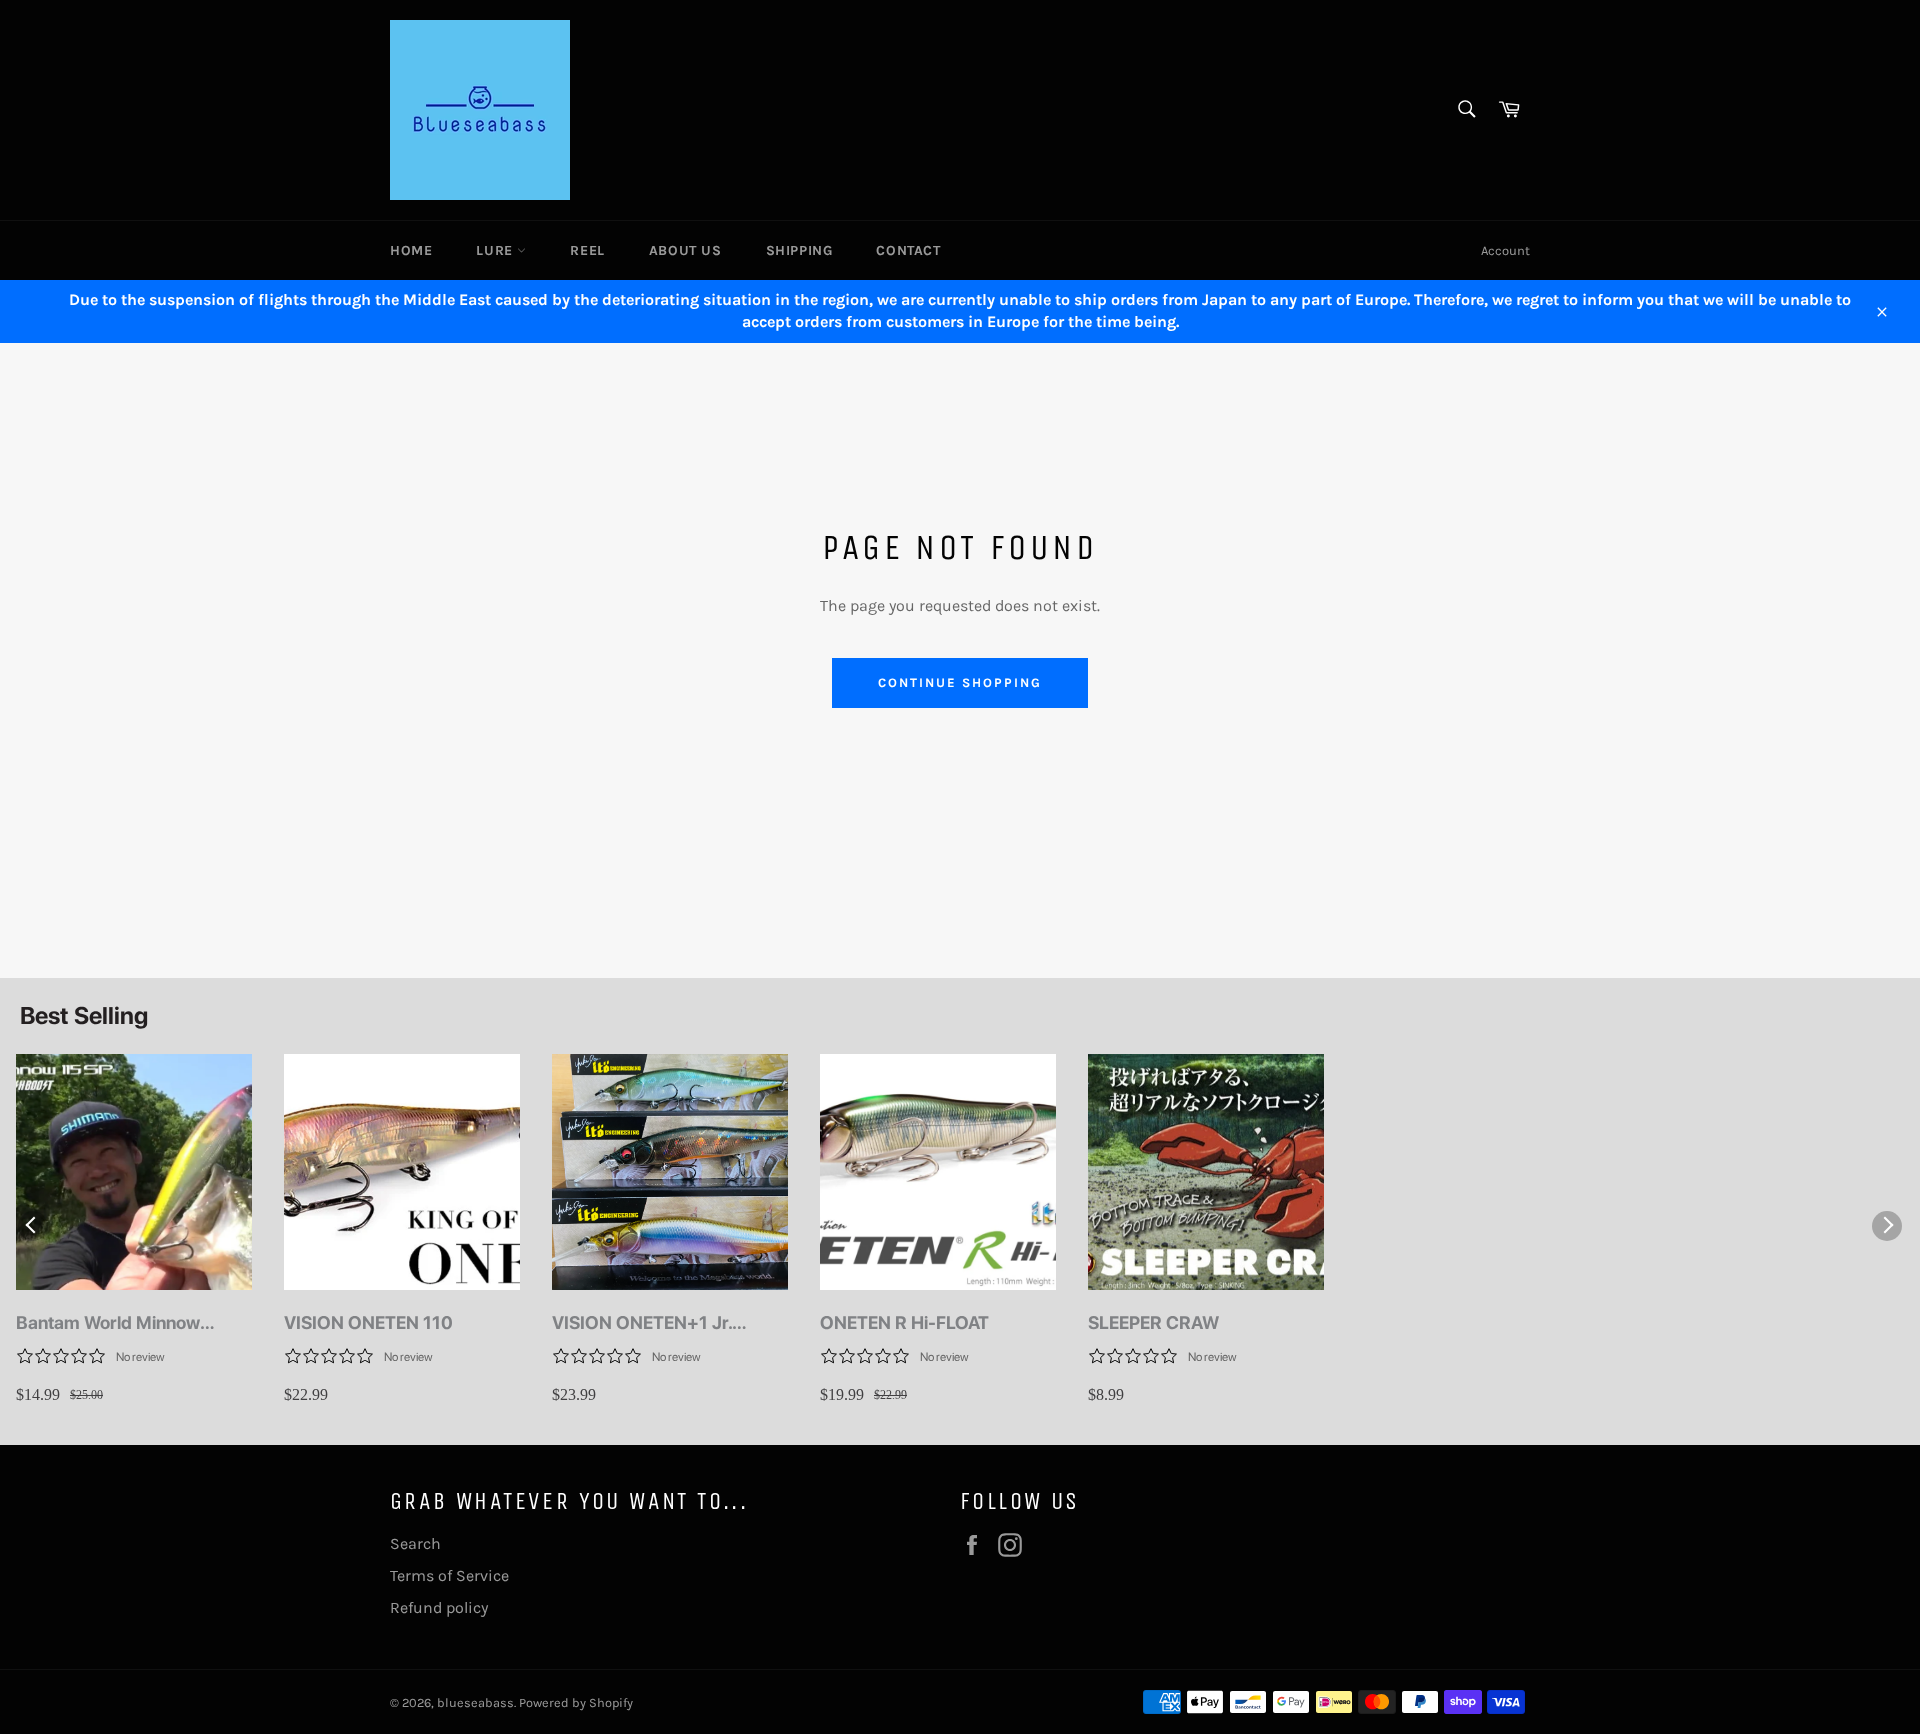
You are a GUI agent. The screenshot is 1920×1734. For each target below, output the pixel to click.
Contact (908, 250)
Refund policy (439, 1607)
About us (685, 250)
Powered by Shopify (576, 1702)
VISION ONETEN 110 (368, 1322)
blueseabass (475, 1702)
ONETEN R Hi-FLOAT (904, 1322)
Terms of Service (449, 1575)
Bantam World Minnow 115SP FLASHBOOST (108, 1323)
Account (1505, 250)
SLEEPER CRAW (1153, 1322)
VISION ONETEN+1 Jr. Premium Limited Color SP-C (669, 1323)
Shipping (799, 250)
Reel (587, 250)
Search (415, 1543)
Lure (496, 250)
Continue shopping (959, 682)
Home (411, 250)
